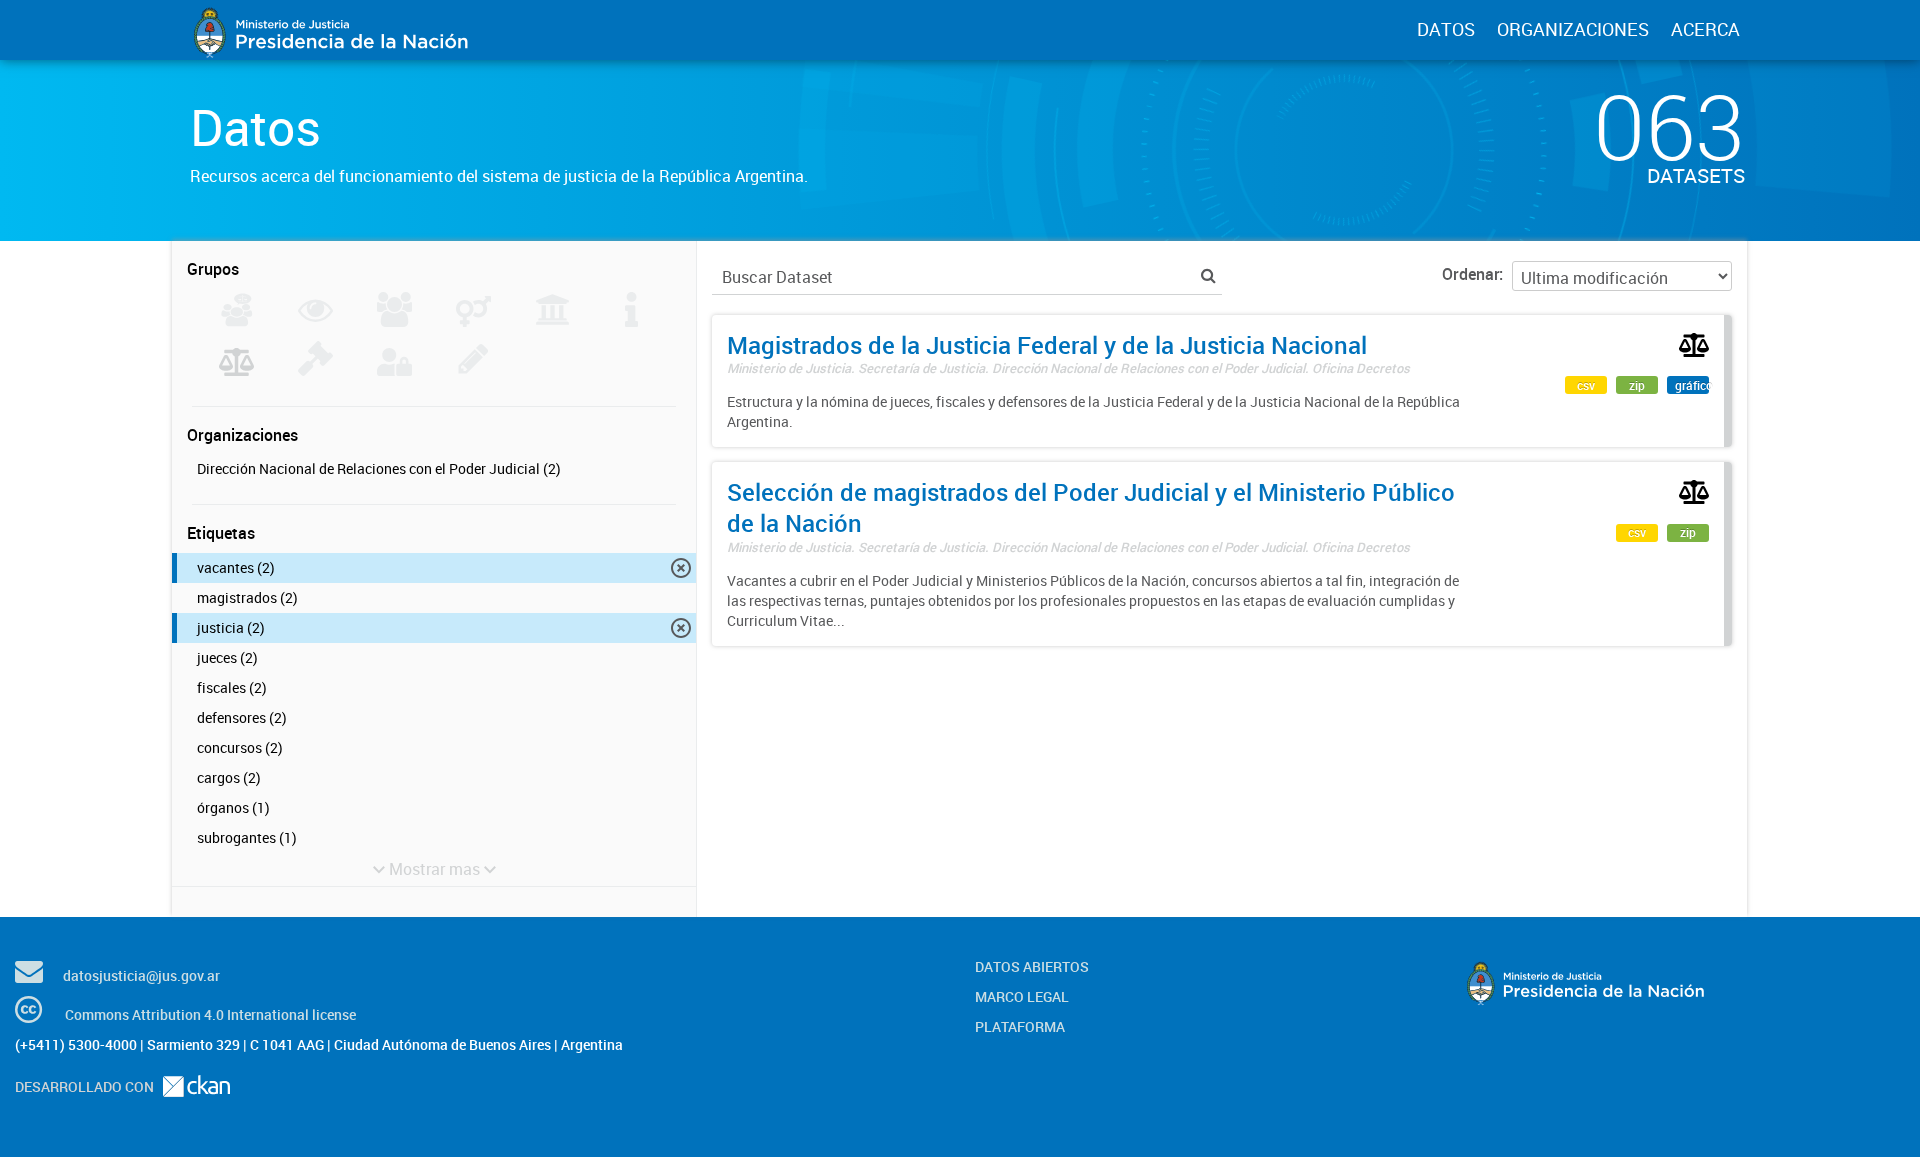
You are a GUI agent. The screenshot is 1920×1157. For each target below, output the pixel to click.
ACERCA (1705, 29)
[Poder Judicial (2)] (236, 370)
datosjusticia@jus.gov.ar (141, 975)
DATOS (1446, 29)
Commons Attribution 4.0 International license (210, 1014)
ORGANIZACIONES (1573, 29)
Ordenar (1470, 274)
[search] (1208, 275)
